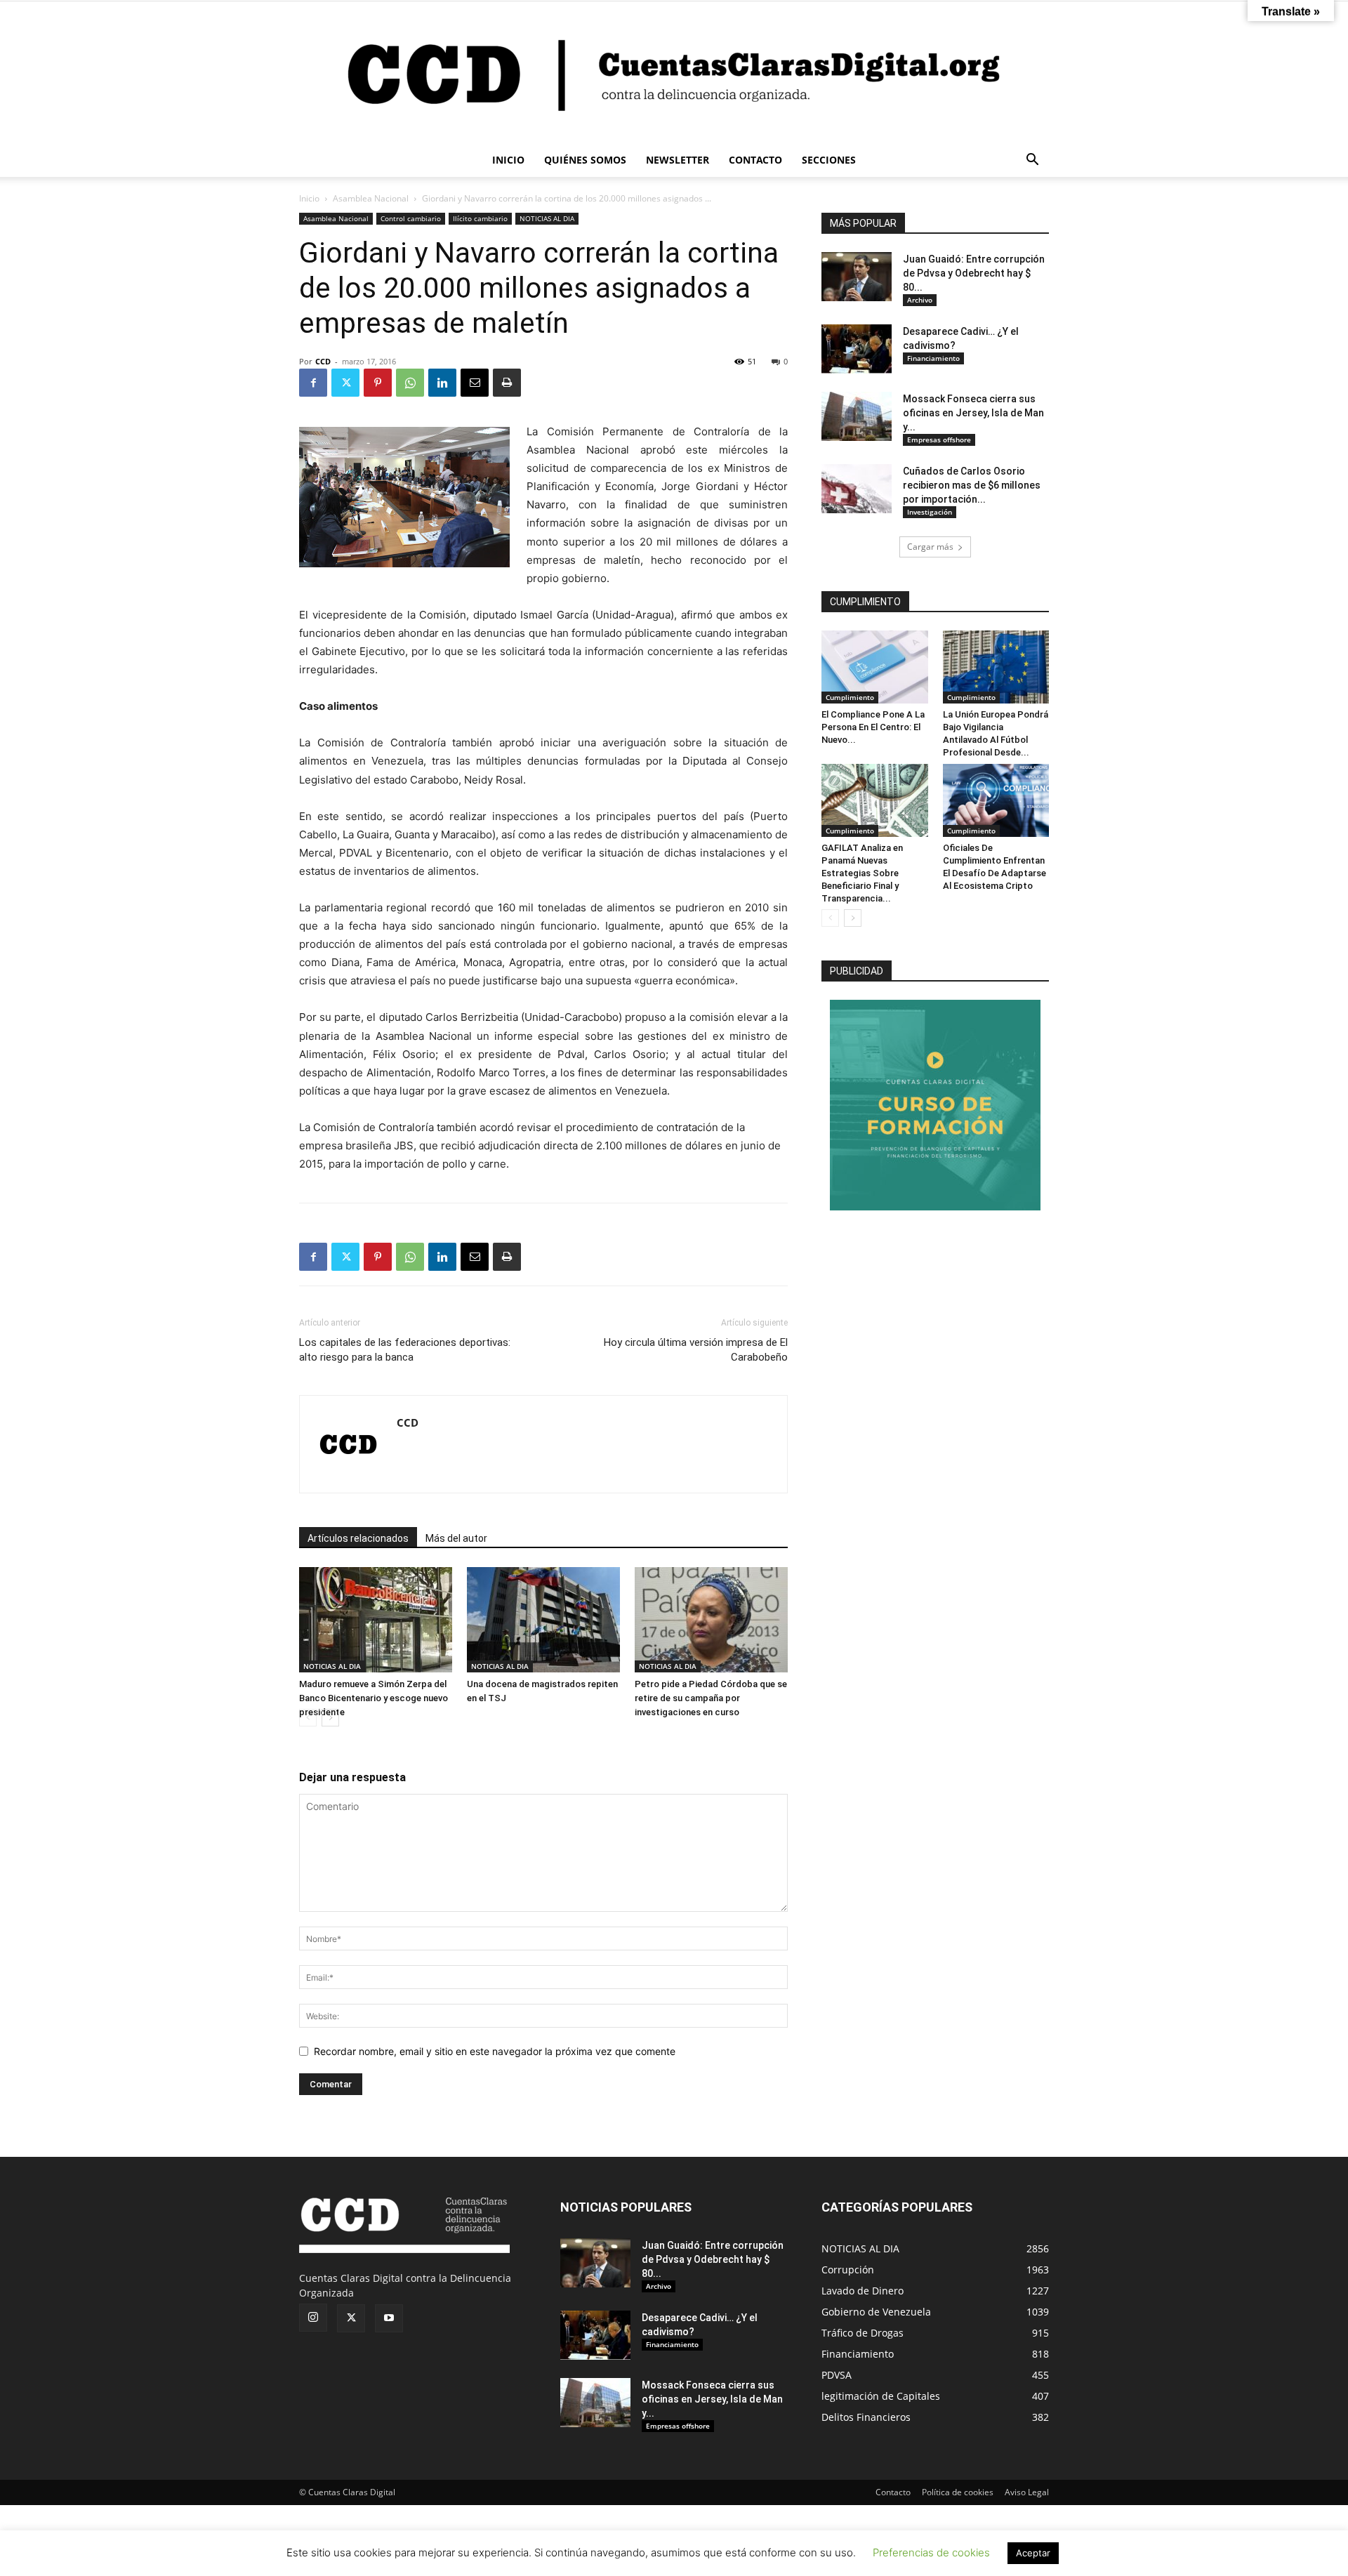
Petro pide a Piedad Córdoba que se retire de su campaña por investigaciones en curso (711, 1698)
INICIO (508, 160)
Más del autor (456, 1538)
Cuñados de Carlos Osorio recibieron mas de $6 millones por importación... (972, 485)
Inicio (309, 198)
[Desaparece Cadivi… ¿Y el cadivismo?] (857, 349)
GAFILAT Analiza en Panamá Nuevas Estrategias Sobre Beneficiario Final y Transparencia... (862, 873)
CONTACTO (755, 160)
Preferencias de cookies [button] (931, 2552)
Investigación (930, 512)
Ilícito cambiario (480, 218)
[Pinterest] (378, 383)
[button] (1032, 161)
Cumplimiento (850, 697)
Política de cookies (958, 2492)
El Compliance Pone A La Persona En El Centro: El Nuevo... (873, 727)
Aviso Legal (1027, 2492)
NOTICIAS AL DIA (547, 218)
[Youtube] (389, 2318)
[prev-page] (308, 1718)
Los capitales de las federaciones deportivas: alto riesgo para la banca (405, 1350)
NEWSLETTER (678, 160)
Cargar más (930, 547)
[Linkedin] (442, 383)
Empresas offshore (939, 440)
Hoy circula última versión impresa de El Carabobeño (696, 1350)
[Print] (507, 383)
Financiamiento (933, 358)
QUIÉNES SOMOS (585, 160)
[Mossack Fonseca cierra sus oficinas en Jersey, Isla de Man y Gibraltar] (857, 416)
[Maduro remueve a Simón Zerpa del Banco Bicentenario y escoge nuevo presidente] (376, 1620)
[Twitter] (345, 383)
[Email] (475, 383)
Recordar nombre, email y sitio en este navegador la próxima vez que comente (495, 2051)
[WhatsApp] (410, 383)
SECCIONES (829, 160)
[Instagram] (313, 2318)
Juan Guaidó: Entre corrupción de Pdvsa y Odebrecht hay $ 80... (974, 273)
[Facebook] (313, 383)
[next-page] (330, 1718)
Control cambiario (411, 218)
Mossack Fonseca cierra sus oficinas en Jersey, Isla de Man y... (973, 413)
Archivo (920, 300)
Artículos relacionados (358, 1538)
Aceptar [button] (1033, 2553)
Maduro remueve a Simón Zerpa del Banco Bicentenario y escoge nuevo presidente (374, 1698)
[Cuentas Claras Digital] (674, 72)
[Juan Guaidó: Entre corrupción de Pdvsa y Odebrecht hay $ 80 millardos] (857, 277)
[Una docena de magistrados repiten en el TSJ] (543, 1620)
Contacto (893, 2492)
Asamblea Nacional (371, 198)
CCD (323, 361)
